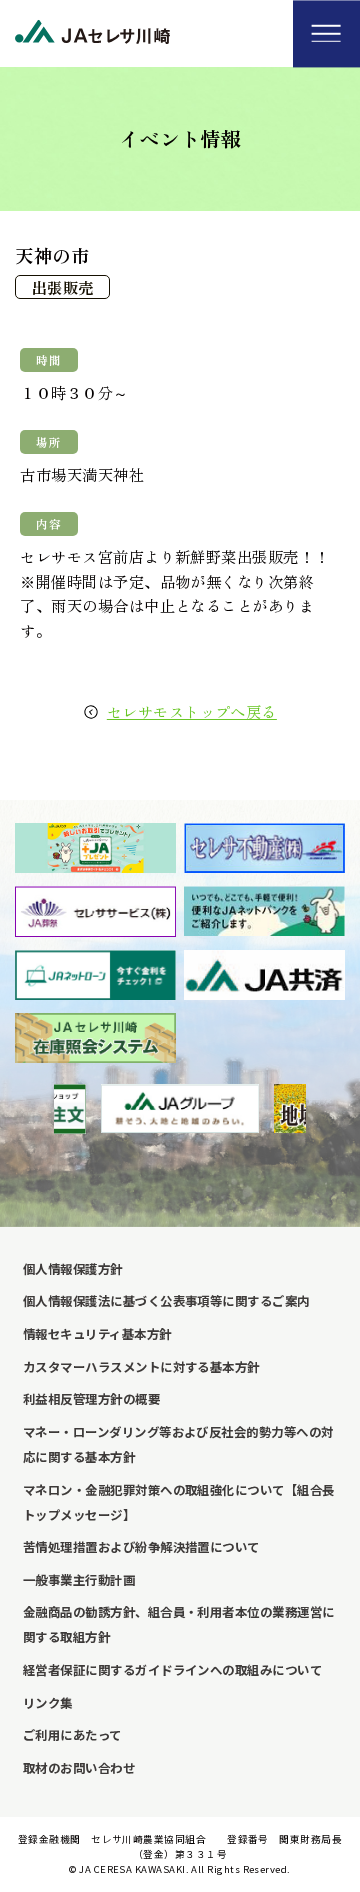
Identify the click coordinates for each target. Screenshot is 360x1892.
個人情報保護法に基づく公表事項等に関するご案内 (166, 1301)
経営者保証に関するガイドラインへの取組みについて (172, 1670)
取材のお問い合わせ (79, 1768)
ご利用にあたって (72, 1735)
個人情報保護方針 (73, 1269)
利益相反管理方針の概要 (91, 1399)
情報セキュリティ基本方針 (97, 1334)
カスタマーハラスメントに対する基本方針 (141, 1367)
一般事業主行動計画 (79, 1580)
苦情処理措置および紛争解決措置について (141, 1547)
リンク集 (48, 1703)
